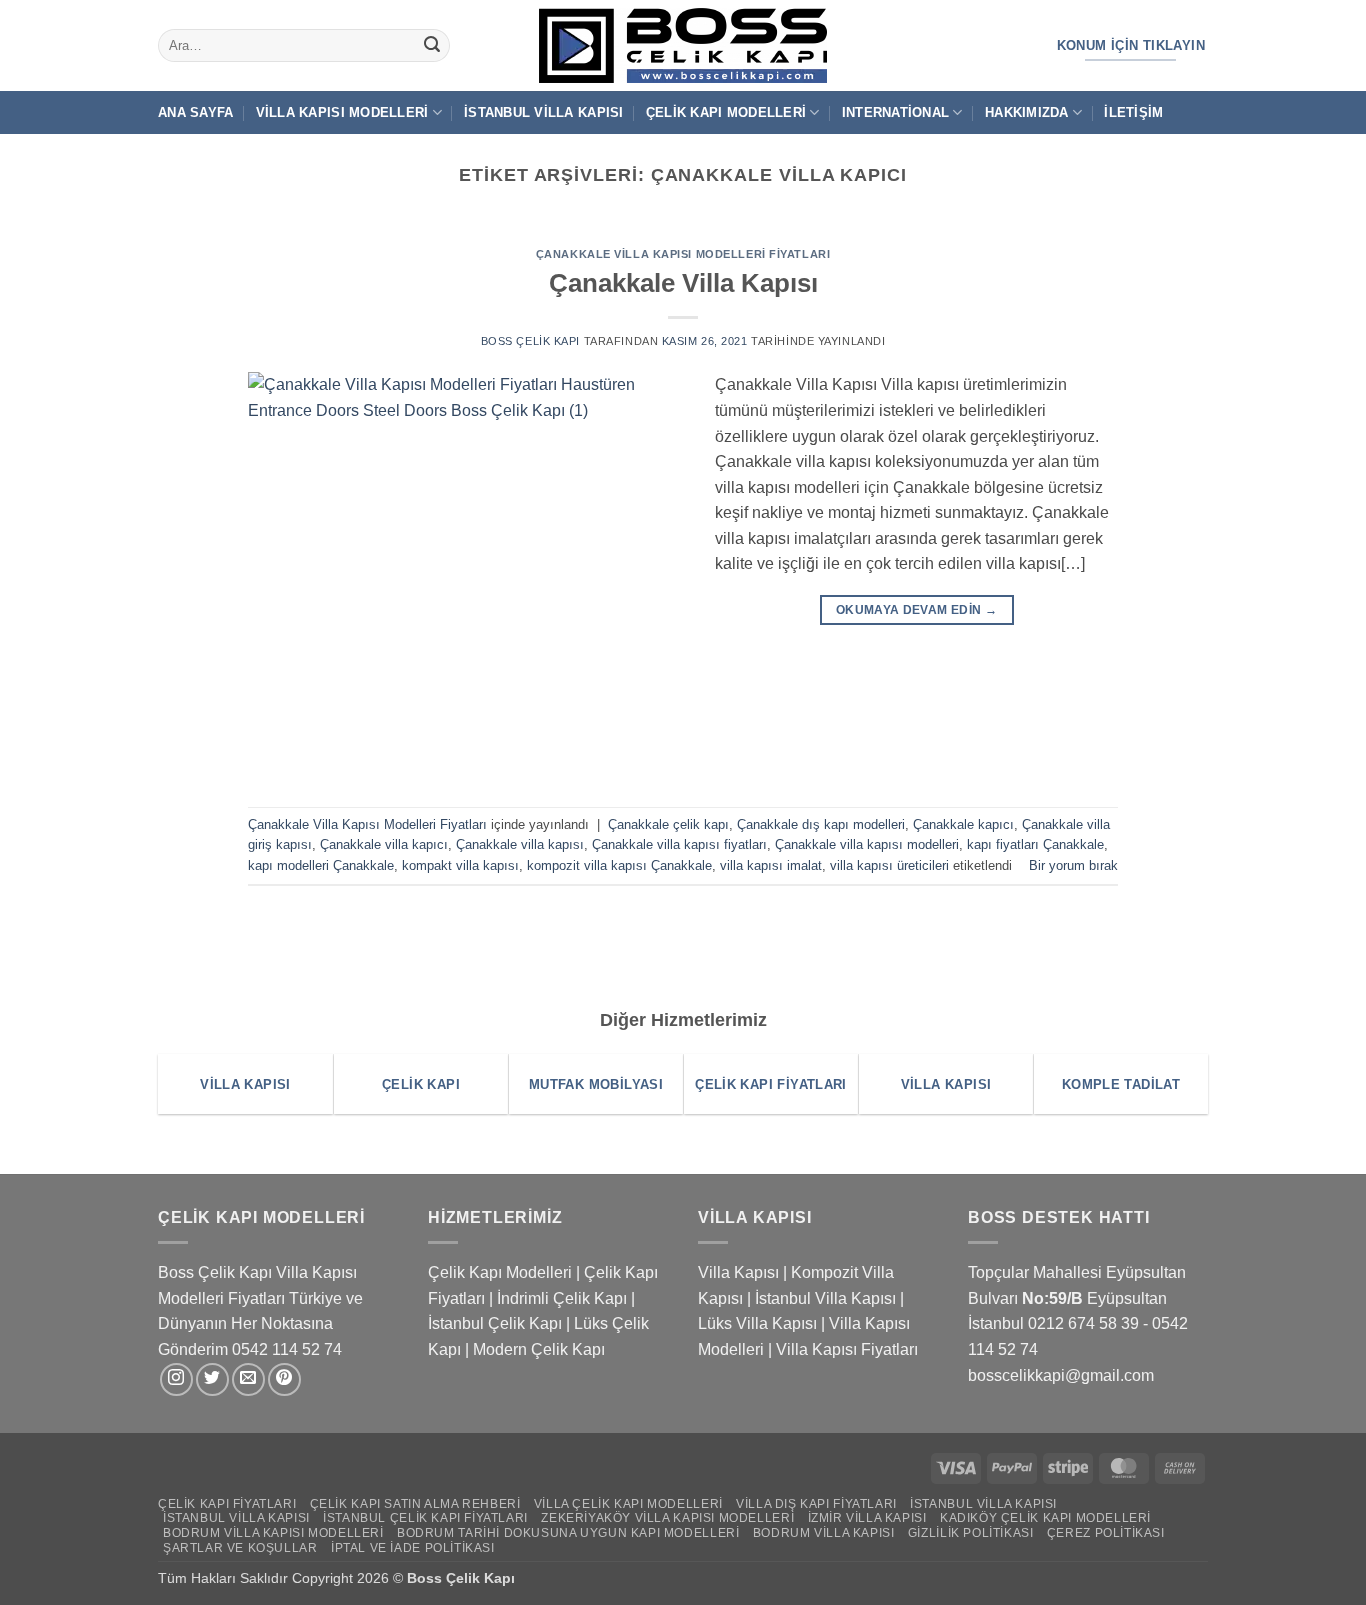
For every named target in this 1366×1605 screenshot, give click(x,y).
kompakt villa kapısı (460, 865)
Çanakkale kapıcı (963, 824)
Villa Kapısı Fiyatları (847, 1349)
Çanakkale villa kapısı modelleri (867, 844)
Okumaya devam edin (916, 610)
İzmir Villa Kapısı (867, 1518)
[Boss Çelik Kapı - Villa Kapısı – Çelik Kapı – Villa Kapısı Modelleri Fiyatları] (683, 45)
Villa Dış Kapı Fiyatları (816, 1504)
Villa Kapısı (738, 1272)
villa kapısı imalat (771, 865)
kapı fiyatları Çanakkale (1035, 844)
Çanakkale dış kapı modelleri (821, 824)
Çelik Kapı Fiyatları (227, 1504)
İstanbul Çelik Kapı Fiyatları (425, 1518)
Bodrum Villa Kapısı (824, 1533)
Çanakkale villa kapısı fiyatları (679, 844)
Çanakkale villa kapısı (520, 844)
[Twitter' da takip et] (212, 1379)
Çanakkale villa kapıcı (384, 844)
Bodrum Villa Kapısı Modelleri (273, 1533)
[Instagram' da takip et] (176, 1379)
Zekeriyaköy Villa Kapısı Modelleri (667, 1518)
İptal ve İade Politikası (413, 1548)
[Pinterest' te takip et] (284, 1379)
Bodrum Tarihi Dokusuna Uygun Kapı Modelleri (568, 1533)
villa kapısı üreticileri (889, 865)
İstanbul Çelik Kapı (495, 1323)
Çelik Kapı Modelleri (726, 112)
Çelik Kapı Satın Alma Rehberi (415, 1504)
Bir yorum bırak (1073, 865)
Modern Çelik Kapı (539, 1349)
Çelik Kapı (482, 1578)
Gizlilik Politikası (971, 1533)
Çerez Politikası (1106, 1533)
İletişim (1133, 112)
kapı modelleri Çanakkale (321, 865)
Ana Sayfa (195, 112)
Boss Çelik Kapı (530, 341)
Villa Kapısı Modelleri (342, 112)
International (895, 112)
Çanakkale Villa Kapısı (683, 283)
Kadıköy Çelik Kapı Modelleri (1045, 1518)
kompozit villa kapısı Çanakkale (619, 865)
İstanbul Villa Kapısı (543, 112)
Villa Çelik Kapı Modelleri (628, 1504)
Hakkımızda (1027, 112)
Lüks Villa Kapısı (757, 1323)
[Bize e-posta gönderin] (248, 1379)
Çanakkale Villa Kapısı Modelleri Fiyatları (683, 254)
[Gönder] (432, 46)
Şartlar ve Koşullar (240, 1548)
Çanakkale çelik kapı (668, 824)
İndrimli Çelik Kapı (562, 1298)
